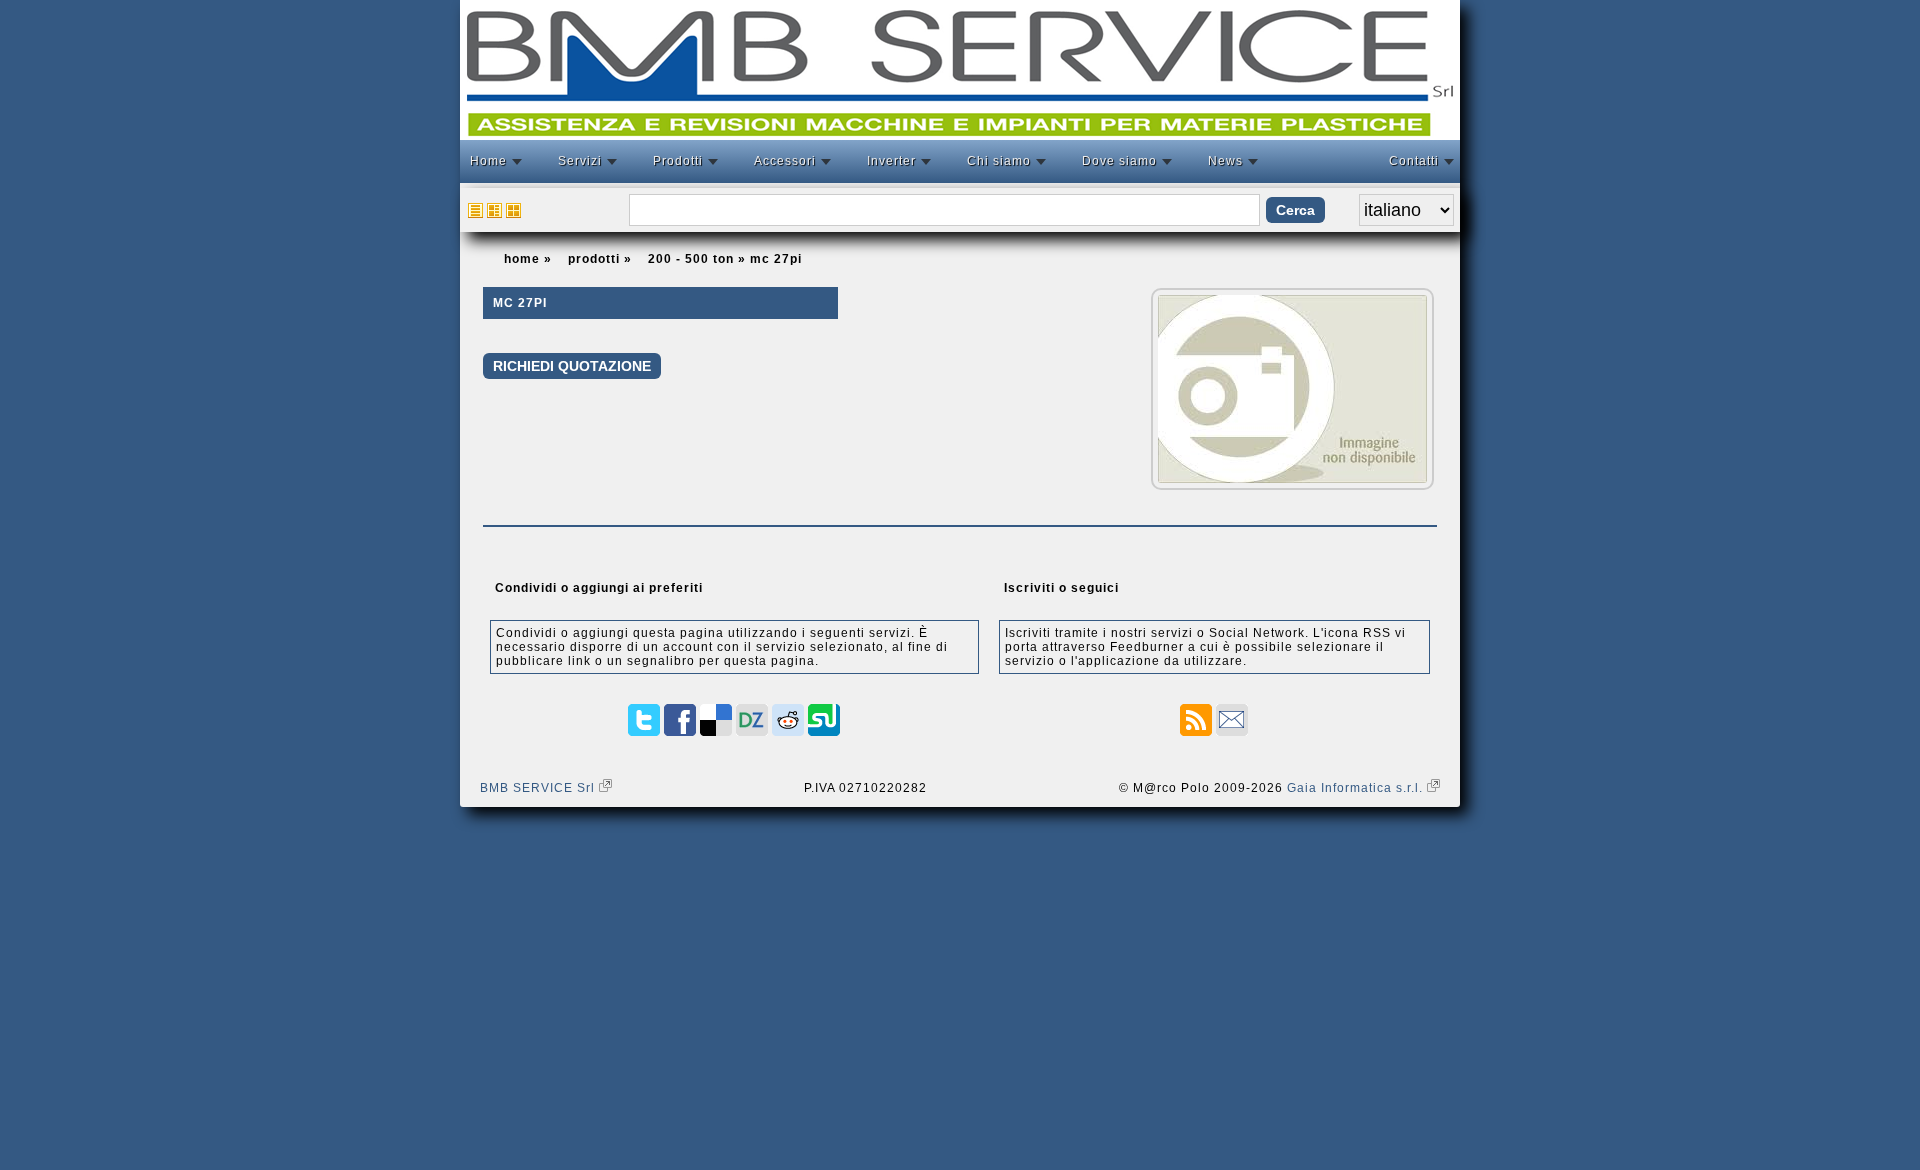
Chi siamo (999, 161)
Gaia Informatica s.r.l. (1357, 788)
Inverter (891, 161)
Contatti (1414, 161)
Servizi (580, 161)
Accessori (785, 161)
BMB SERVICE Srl (539, 788)
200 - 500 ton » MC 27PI (725, 259)
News (1225, 161)
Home (488, 161)
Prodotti (678, 161)
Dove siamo (1119, 161)
